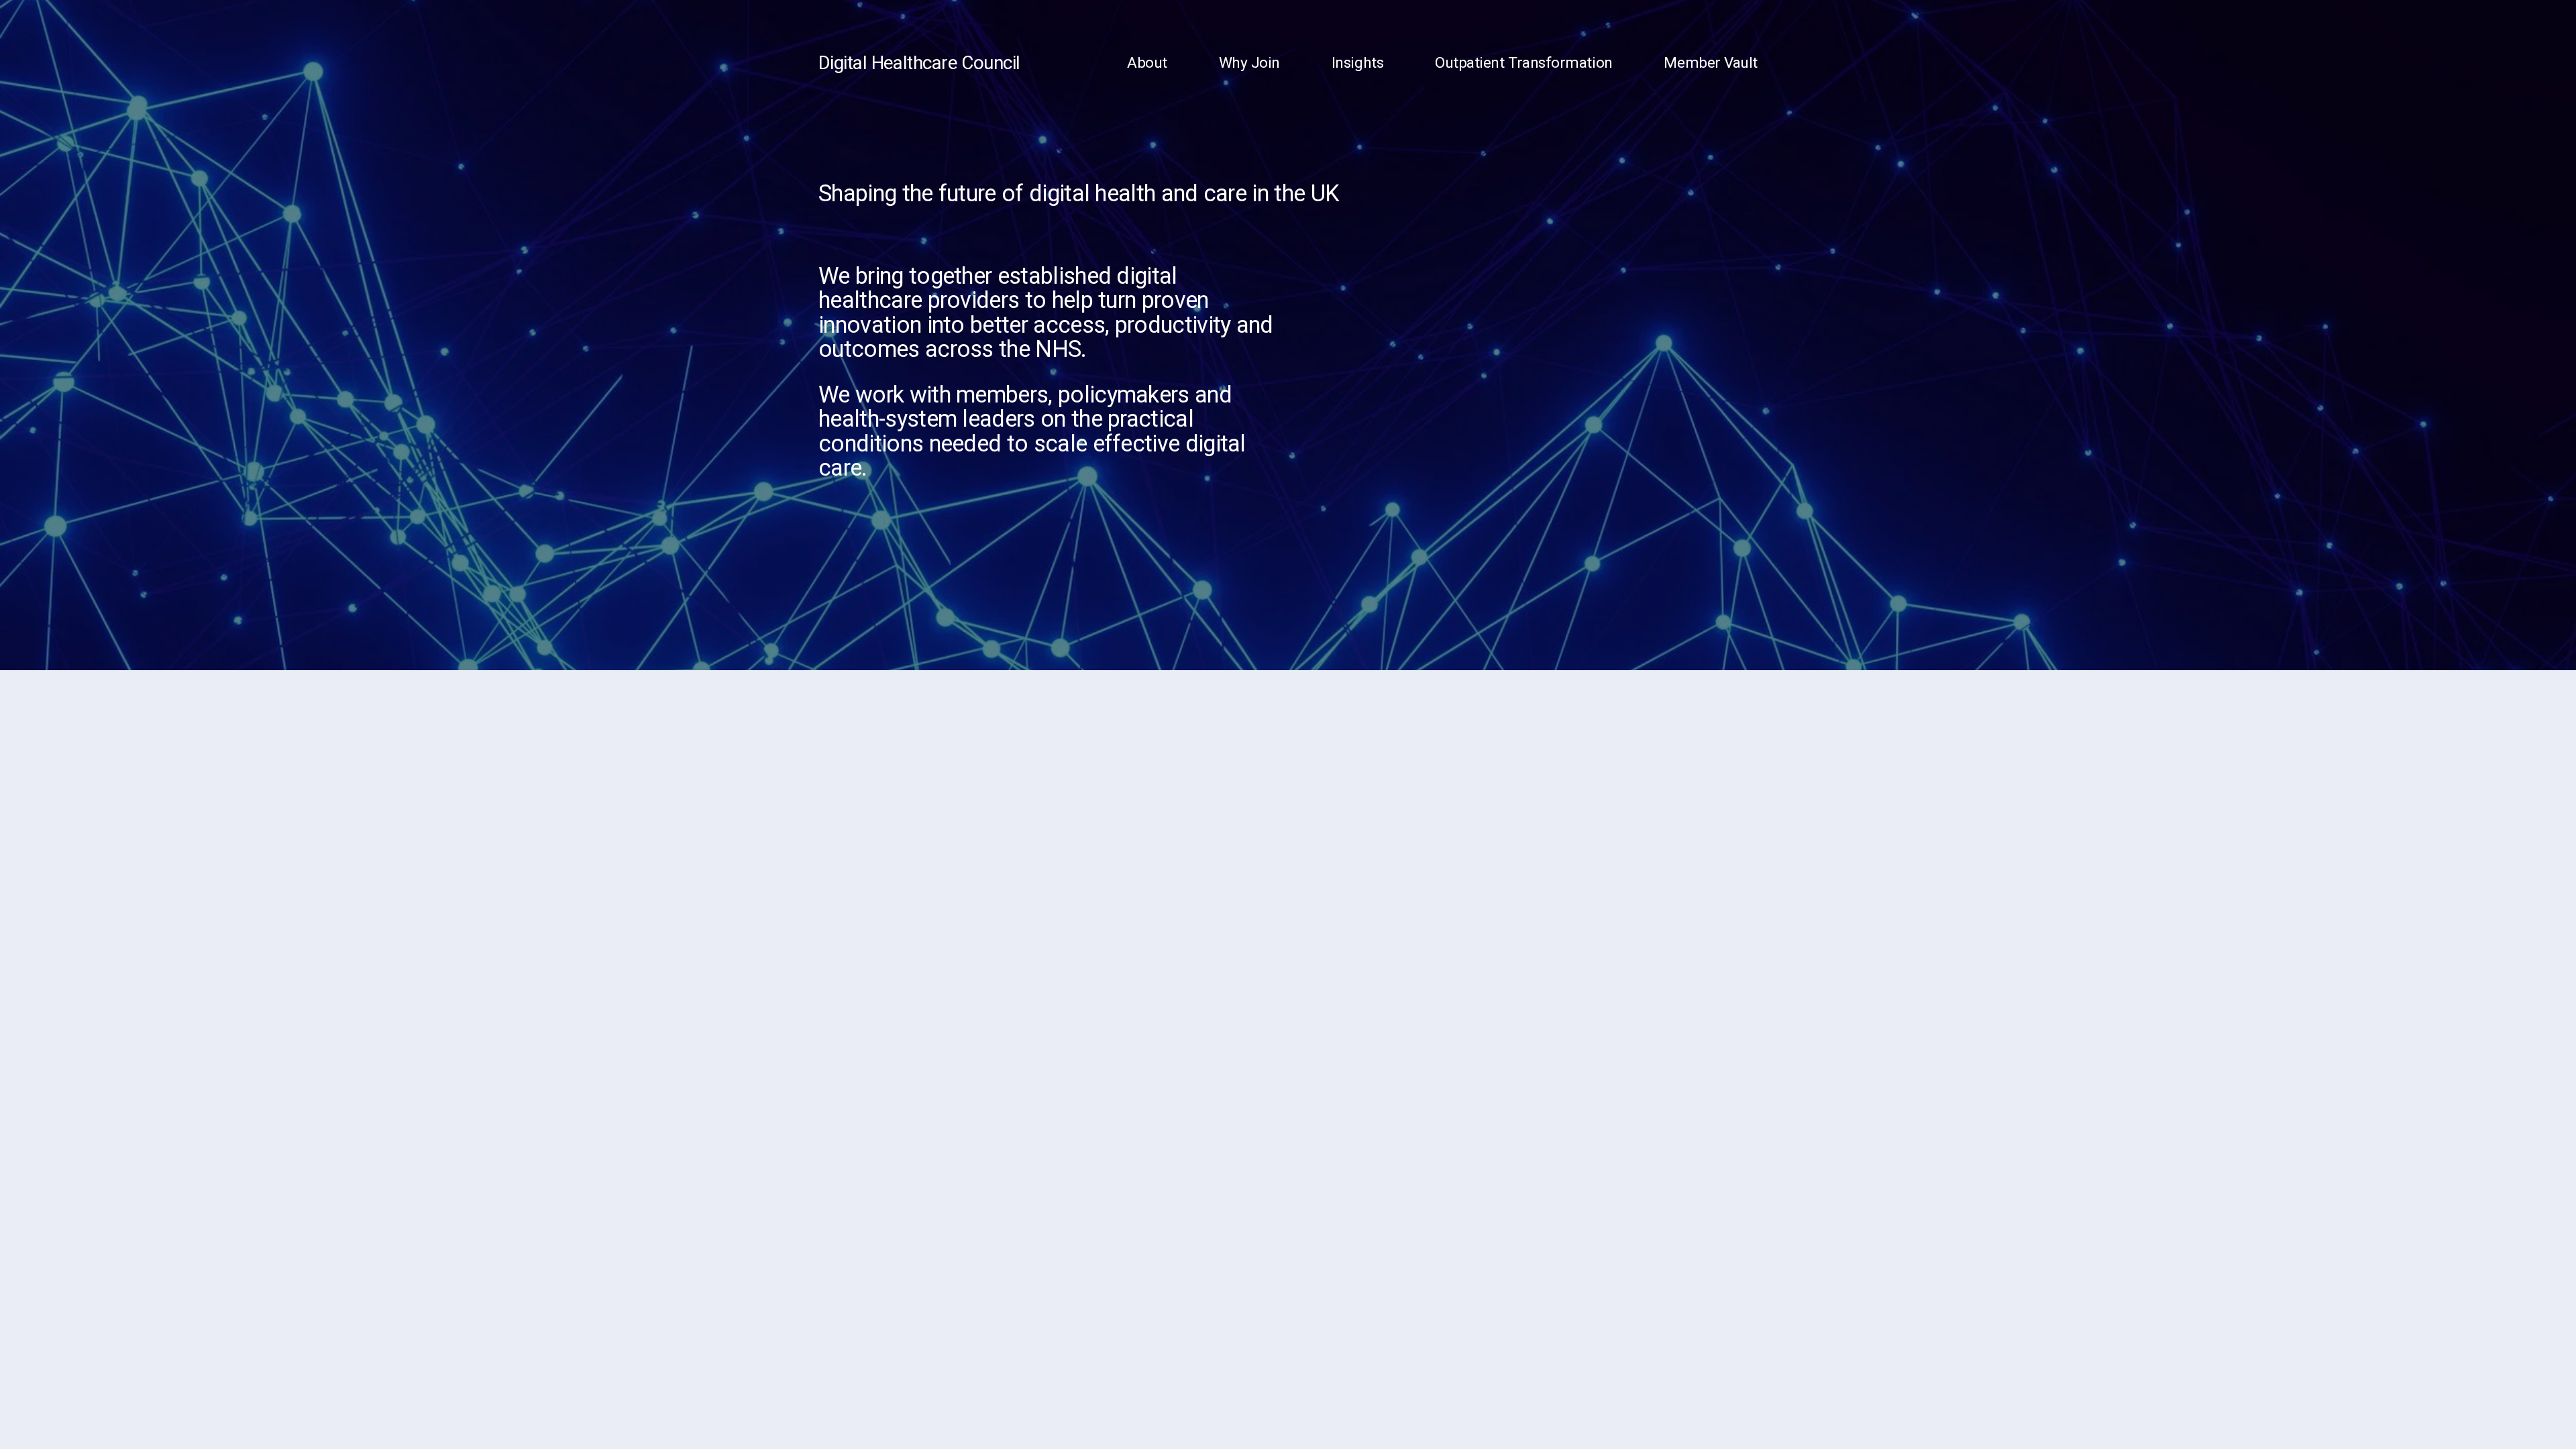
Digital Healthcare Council (919, 63)
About (1147, 63)
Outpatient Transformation (1524, 63)
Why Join (1249, 63)
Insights (1357, 63)
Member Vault (1711, 63)
